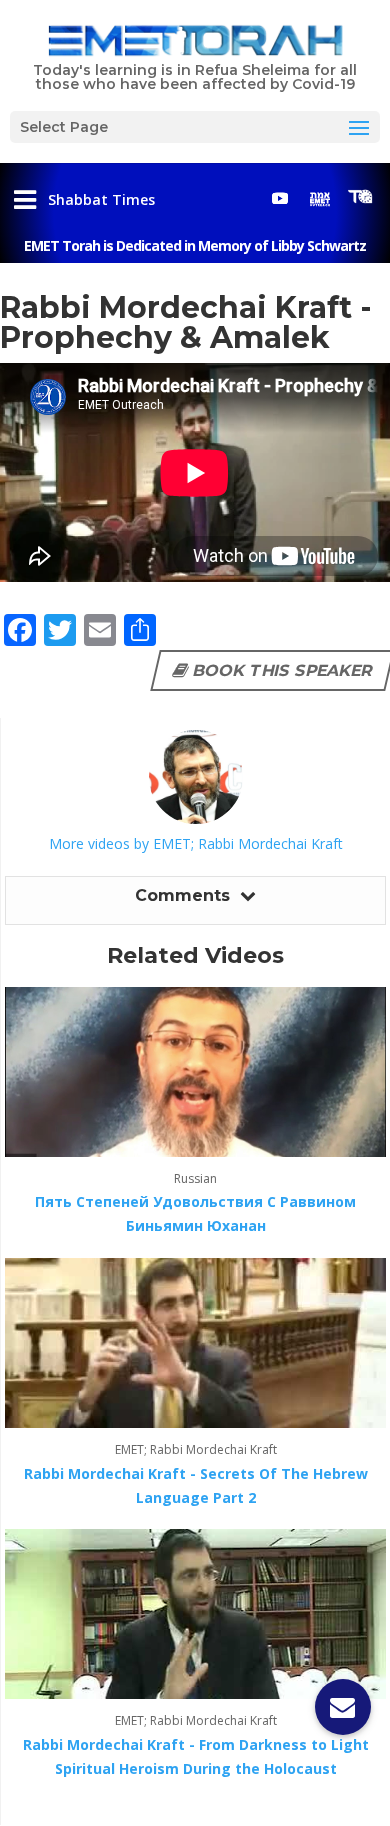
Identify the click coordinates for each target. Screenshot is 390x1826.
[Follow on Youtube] (280, 198)
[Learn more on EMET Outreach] (320, 198)
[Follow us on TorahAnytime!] (360, 197)
